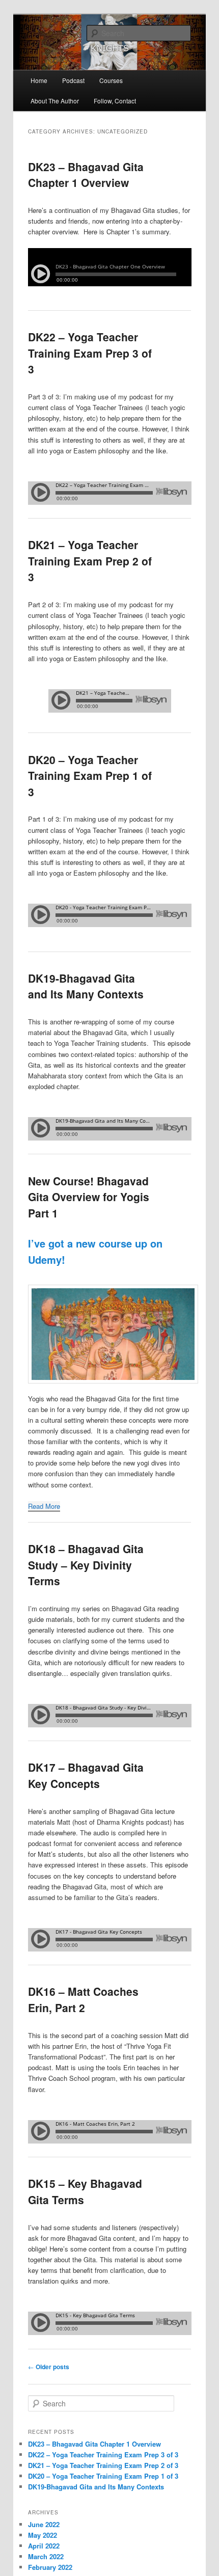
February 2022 (50, 2567)
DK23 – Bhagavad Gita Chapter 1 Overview (86, 175)
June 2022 (44, 2524)
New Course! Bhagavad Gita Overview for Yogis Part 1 (89, 1197)
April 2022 (44, 2546)
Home (39, 80)
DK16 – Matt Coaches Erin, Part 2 (83, 1999)
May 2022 (43, 2535)
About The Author (55, 101)
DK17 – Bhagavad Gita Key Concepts (86, 1775)
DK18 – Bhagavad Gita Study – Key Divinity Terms (86, 1565)
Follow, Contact (115, 101)
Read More (44, 1506)
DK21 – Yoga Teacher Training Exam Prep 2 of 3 (90, 561)
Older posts (49, 2367)
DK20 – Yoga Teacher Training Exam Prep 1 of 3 (90, 776)
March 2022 (46, 2556)
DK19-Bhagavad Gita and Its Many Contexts (86, 986)
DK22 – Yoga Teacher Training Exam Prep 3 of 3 (90, 353)
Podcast (73, 80)
